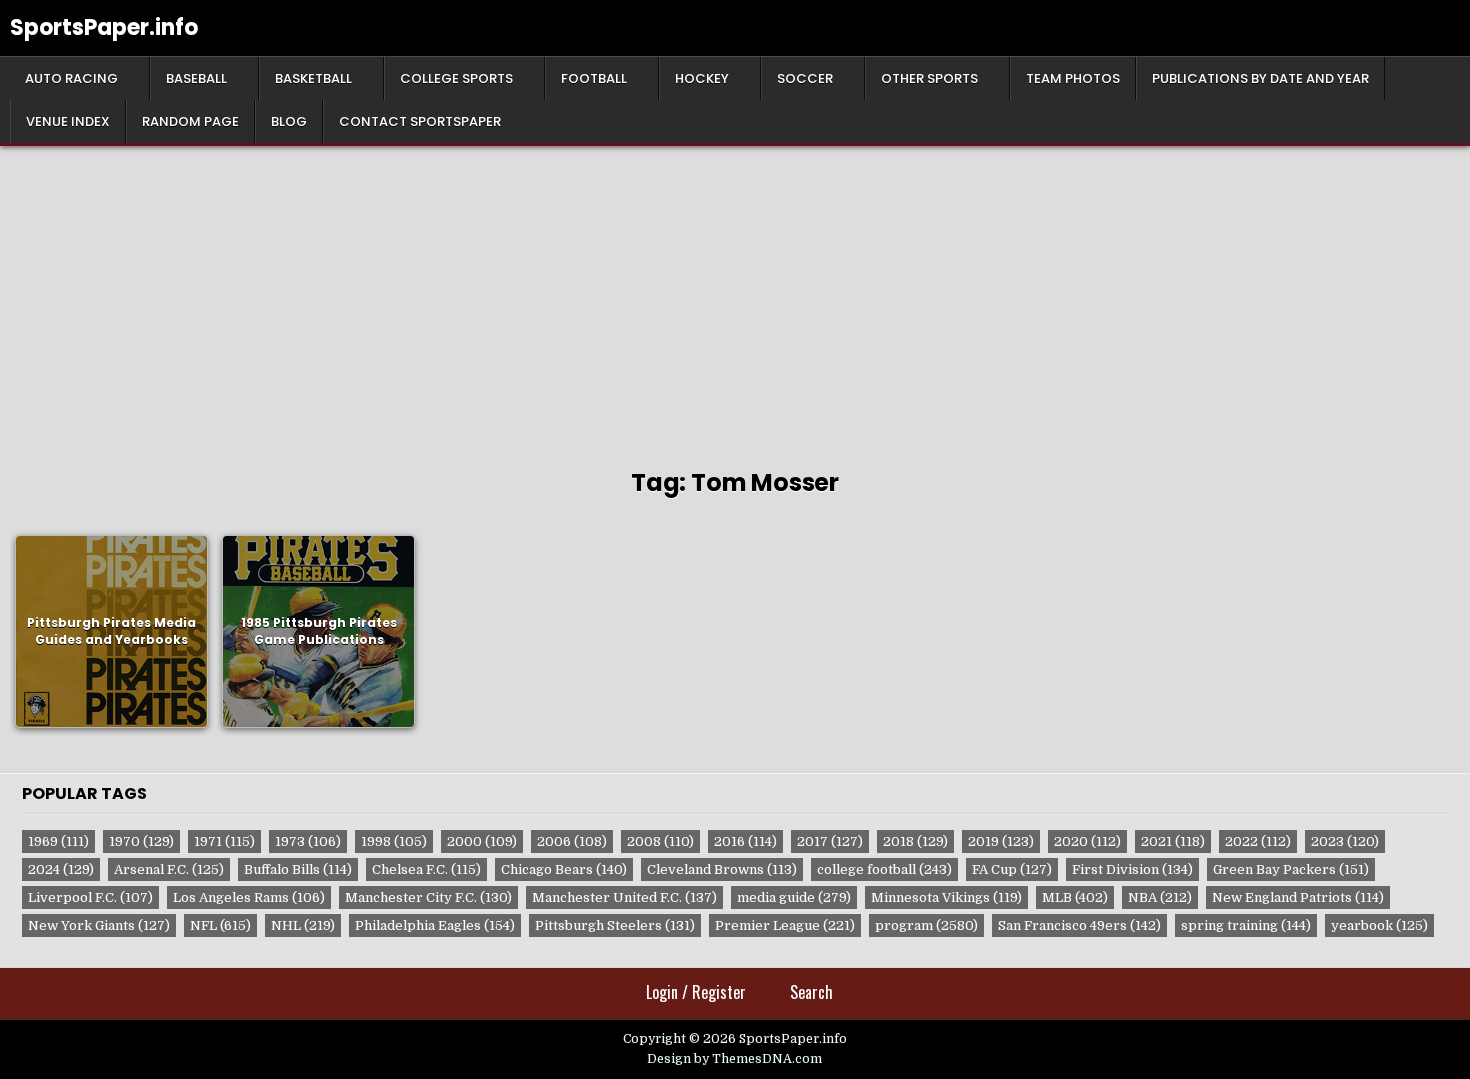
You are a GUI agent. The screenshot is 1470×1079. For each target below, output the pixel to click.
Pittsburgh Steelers (615, 925)
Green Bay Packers (1291, 869)
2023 (1345, 841)
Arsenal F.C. (169, 869)
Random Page (190, 121)
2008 (660, 841)
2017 (830, 841)
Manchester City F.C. (428, 897)
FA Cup (1012, 869)
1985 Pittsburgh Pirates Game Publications (319, 631)
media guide (794, 897)
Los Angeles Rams (249, 897)
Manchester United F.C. (624, 897)
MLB (1075, 897)
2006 (572, 841)
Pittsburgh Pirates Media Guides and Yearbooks (111, 631)
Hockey (702, 78)
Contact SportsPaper (420, 121)
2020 (1087, 841)
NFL (220, 925)
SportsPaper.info (104, 27)
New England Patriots (1298, 897)
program (926, 925)
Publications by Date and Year (1260, 78)
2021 (1173, 841)
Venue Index (68, 121)
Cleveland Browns (722, 869)
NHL (303, 925)
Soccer (805, 78)
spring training (1246, 925)
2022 (1258, 841)
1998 (394, 841)
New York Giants (99, 925)
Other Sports (929, 78)
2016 (745, 841)
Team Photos (1073, 78)
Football (594, 78)
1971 (224, 841)
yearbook (1379, 925)
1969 (58, 841)
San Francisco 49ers (1079, 925)
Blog (289, 121)
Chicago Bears (564, 869)
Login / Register (696, 992)
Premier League (785, 925)
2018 (915, 841)
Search (811, 992)
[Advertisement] (735, 296)
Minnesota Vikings (946, 897)
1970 (141, 841)
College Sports (456, 78)
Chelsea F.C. (426, 869)
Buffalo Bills (298, 869)
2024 (61, 869)
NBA (1160, 897)
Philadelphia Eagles (435, 925)
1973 (308, 841)
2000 (482, 841)
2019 (1001, 841)
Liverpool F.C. (90, 897)
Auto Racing (71, 78)
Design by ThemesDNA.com (734, 1059)
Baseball (196, 78)
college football (884, 869)
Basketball (313, 78)
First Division (1132, 869)
